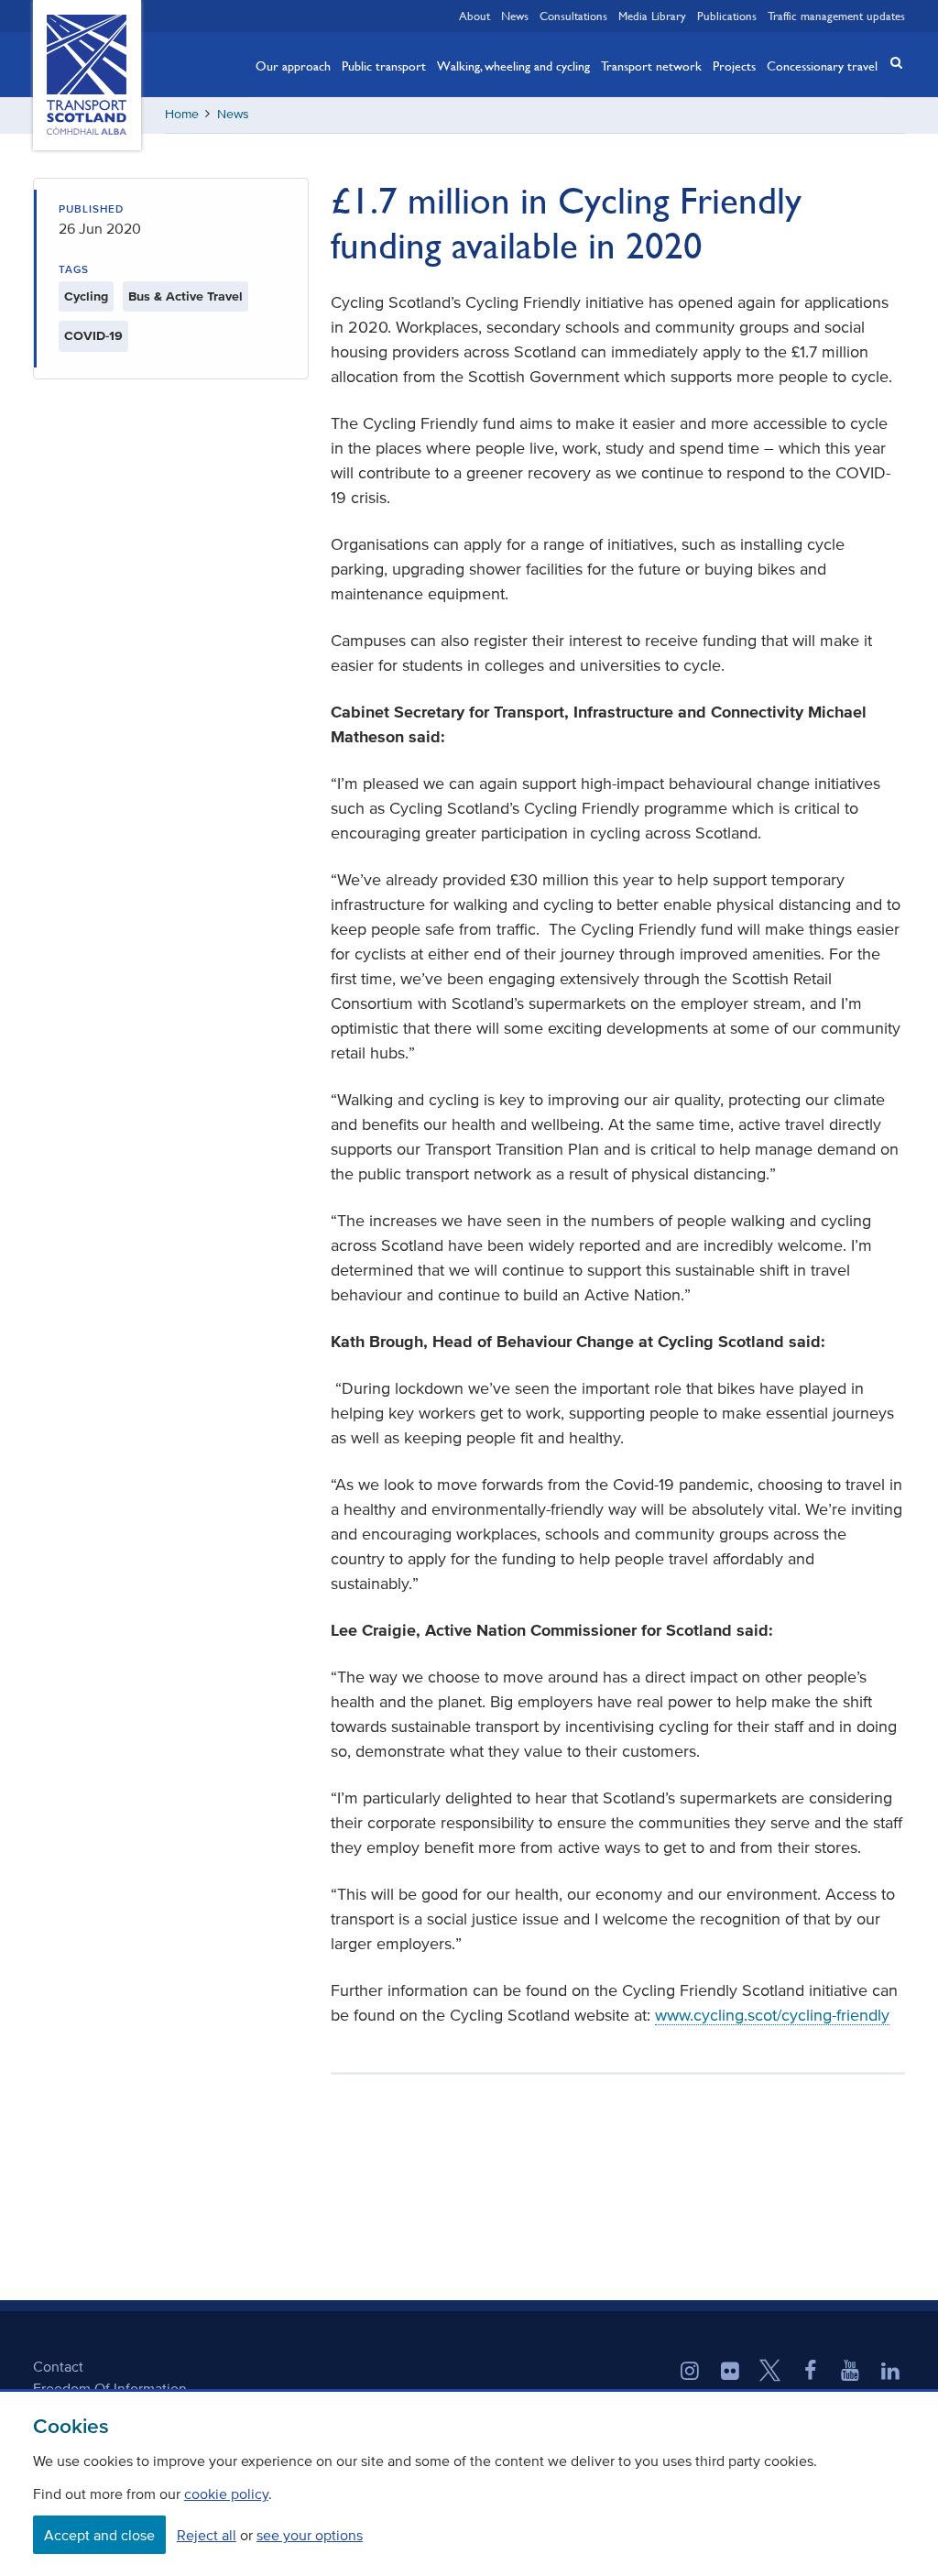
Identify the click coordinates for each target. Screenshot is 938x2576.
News (515, 16)
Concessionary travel (822, 65)
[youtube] (850, 2373)
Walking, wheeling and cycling (513, 65)
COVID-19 (93, 336)
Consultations (573, 16)
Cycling (86, 296)
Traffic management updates (836, 16)
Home (182, 114)
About (474, 16)
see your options (310, 2535)
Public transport (384, 65)
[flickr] (730, 2373)
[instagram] (690, 2373)
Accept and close (99, 2535)
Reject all (207, 2535)
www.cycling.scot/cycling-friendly (772, 2015)
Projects (734, 65)
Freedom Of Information (110, 2388)
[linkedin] (890, 2373)
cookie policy (226, 2494)
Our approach (293, 65)
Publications (727, 16)
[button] (890, 63)
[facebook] (811, 2373)
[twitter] (770, 2373)
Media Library (652, 16)
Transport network (651, 65)
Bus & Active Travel (185, 296)
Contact (58, 2366)
